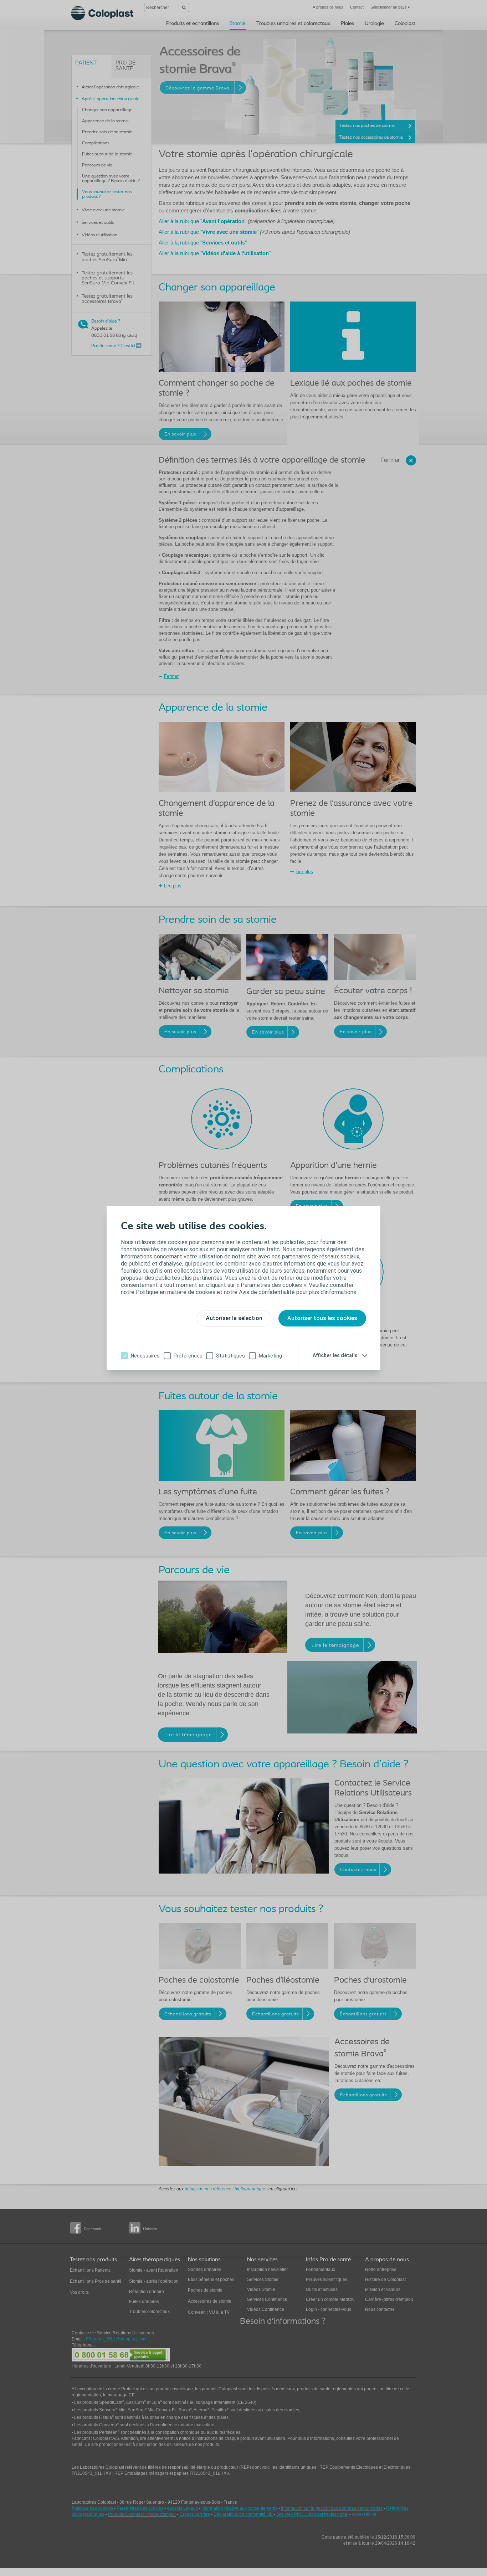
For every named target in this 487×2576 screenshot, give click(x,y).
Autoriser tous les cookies (322, 1318)
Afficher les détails (335, 1355)
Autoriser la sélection (234, 1318)
